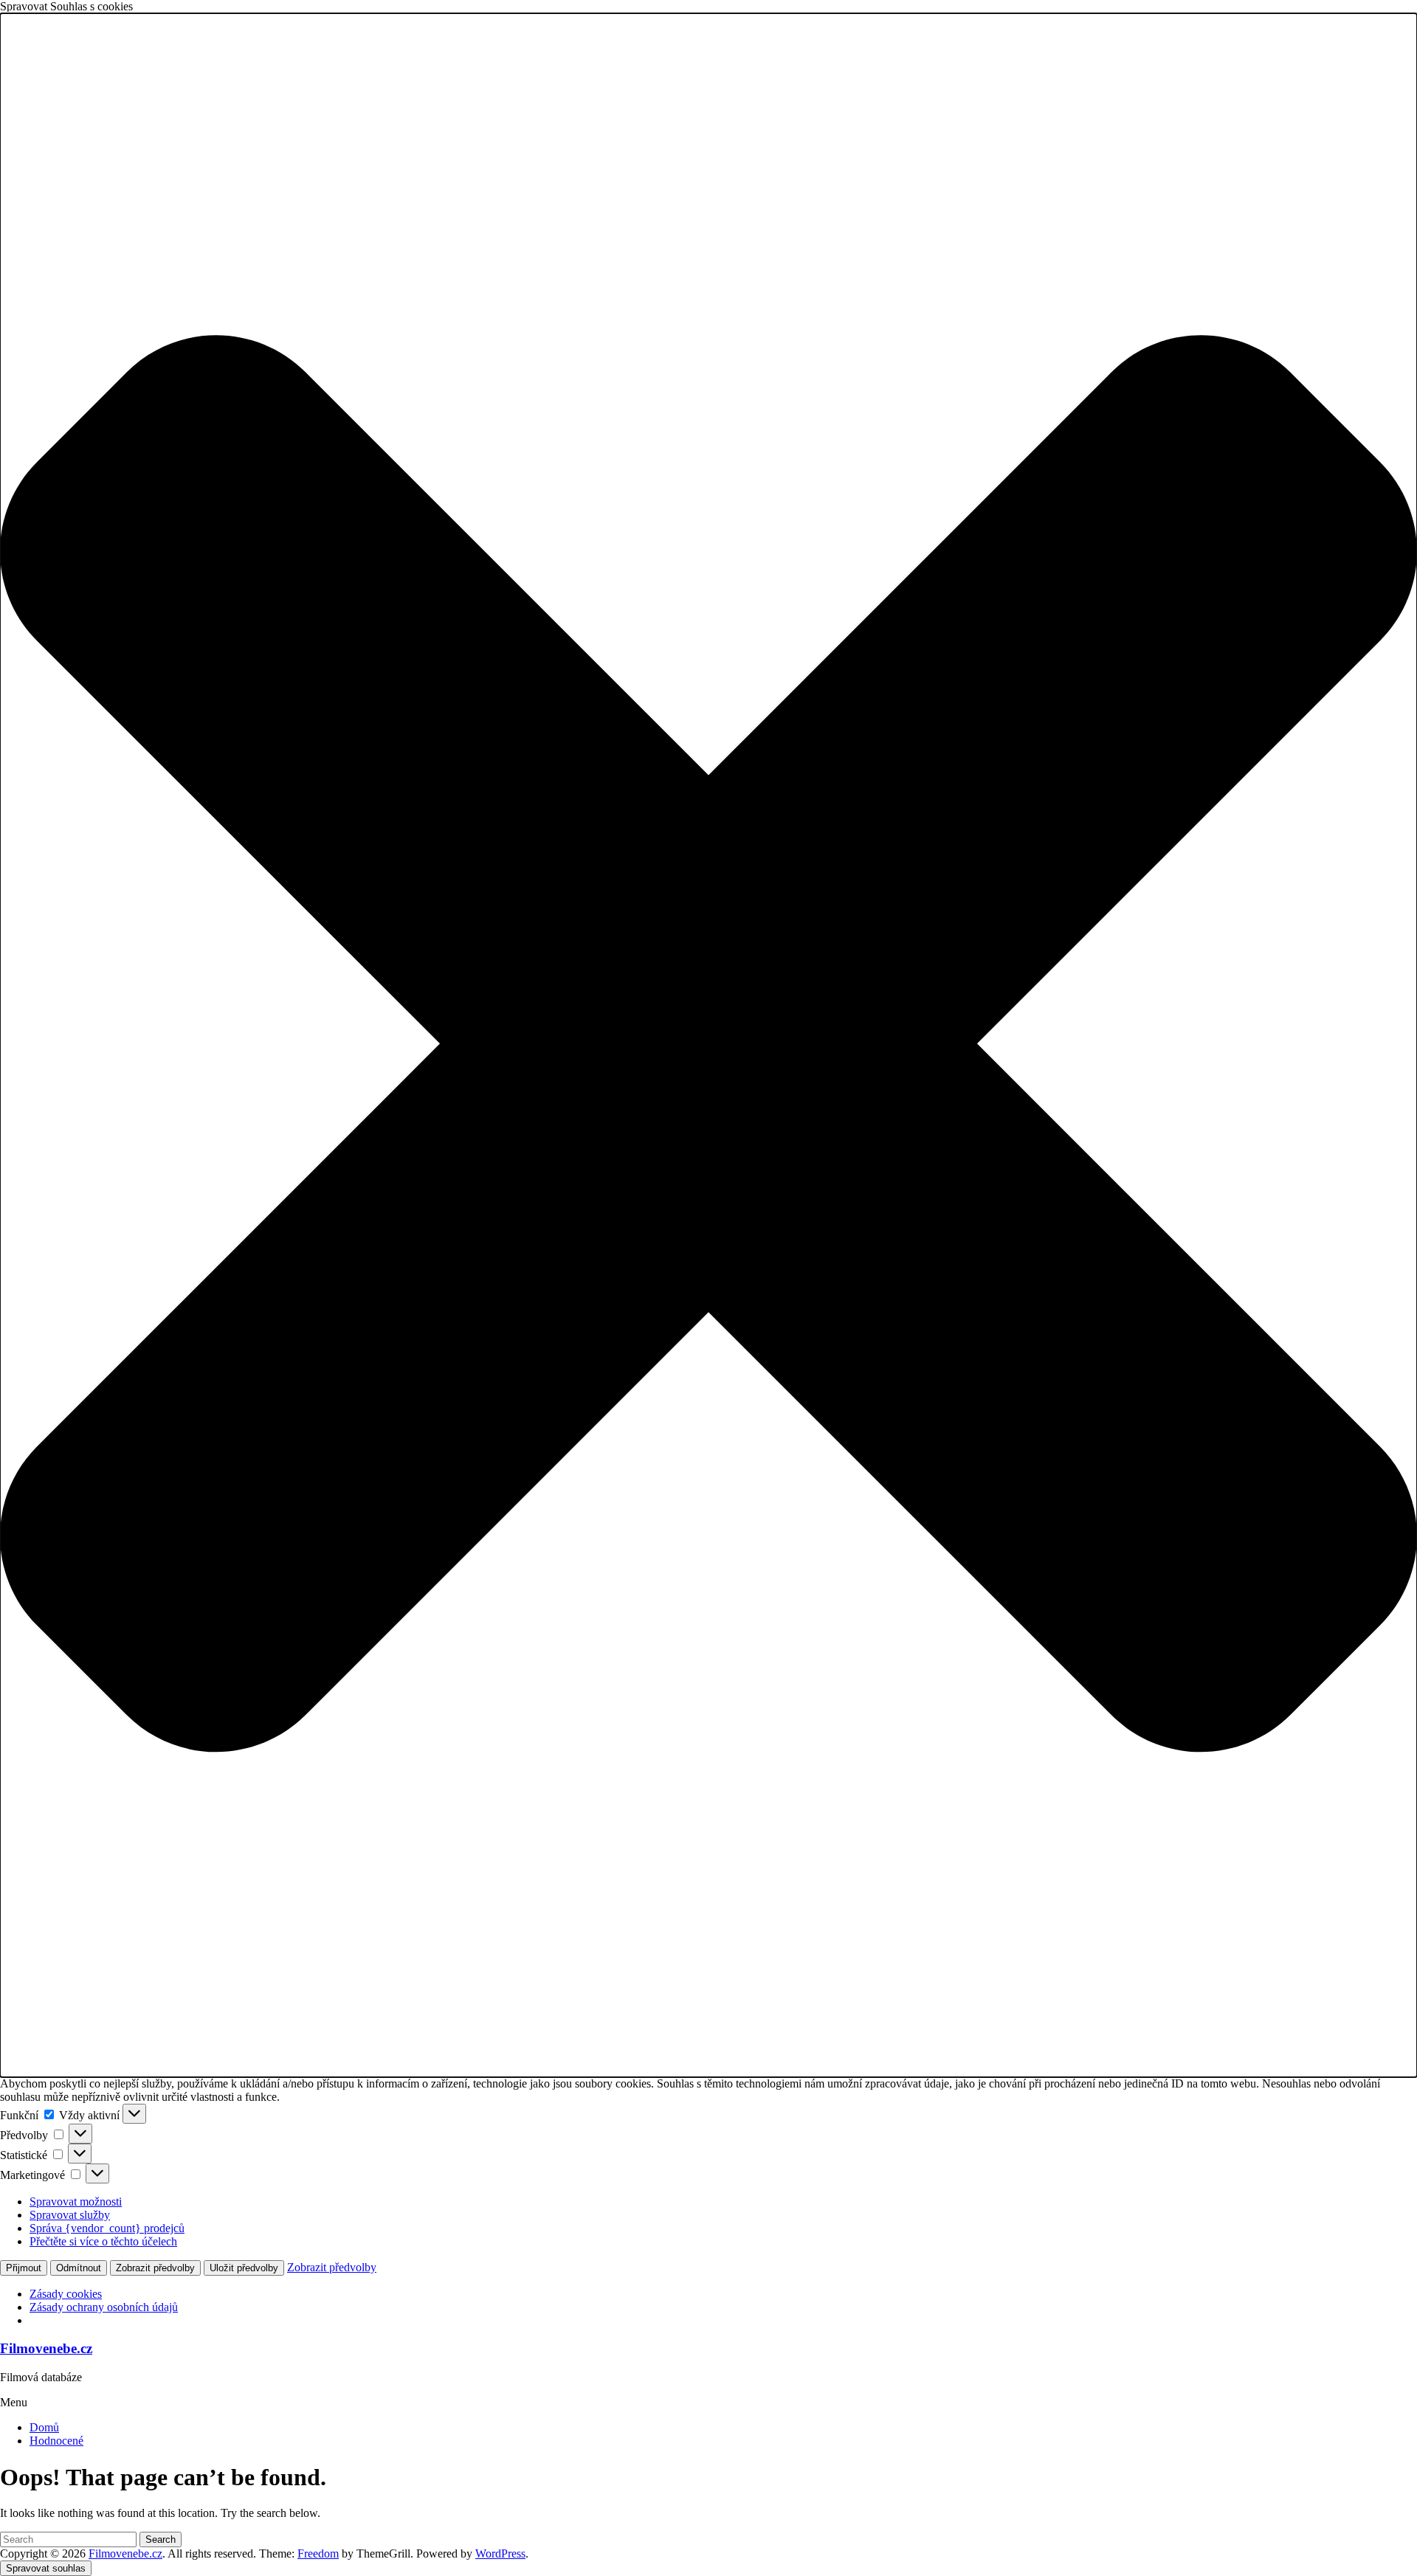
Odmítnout (79, 2268)
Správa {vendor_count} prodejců (107, 2228)
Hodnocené (56, 2441)
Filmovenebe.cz (46, 2348)
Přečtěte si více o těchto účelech (103, 2241)
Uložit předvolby (244, 2268)
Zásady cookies (66, 2294)
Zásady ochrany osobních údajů (104, 2307)
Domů (44, 2427)
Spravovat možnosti (76, 2202)
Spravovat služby (70, 2215)
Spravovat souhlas (46, 2568)
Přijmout (24, 2268)
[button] (708, 1045)
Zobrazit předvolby (155, 2268)
